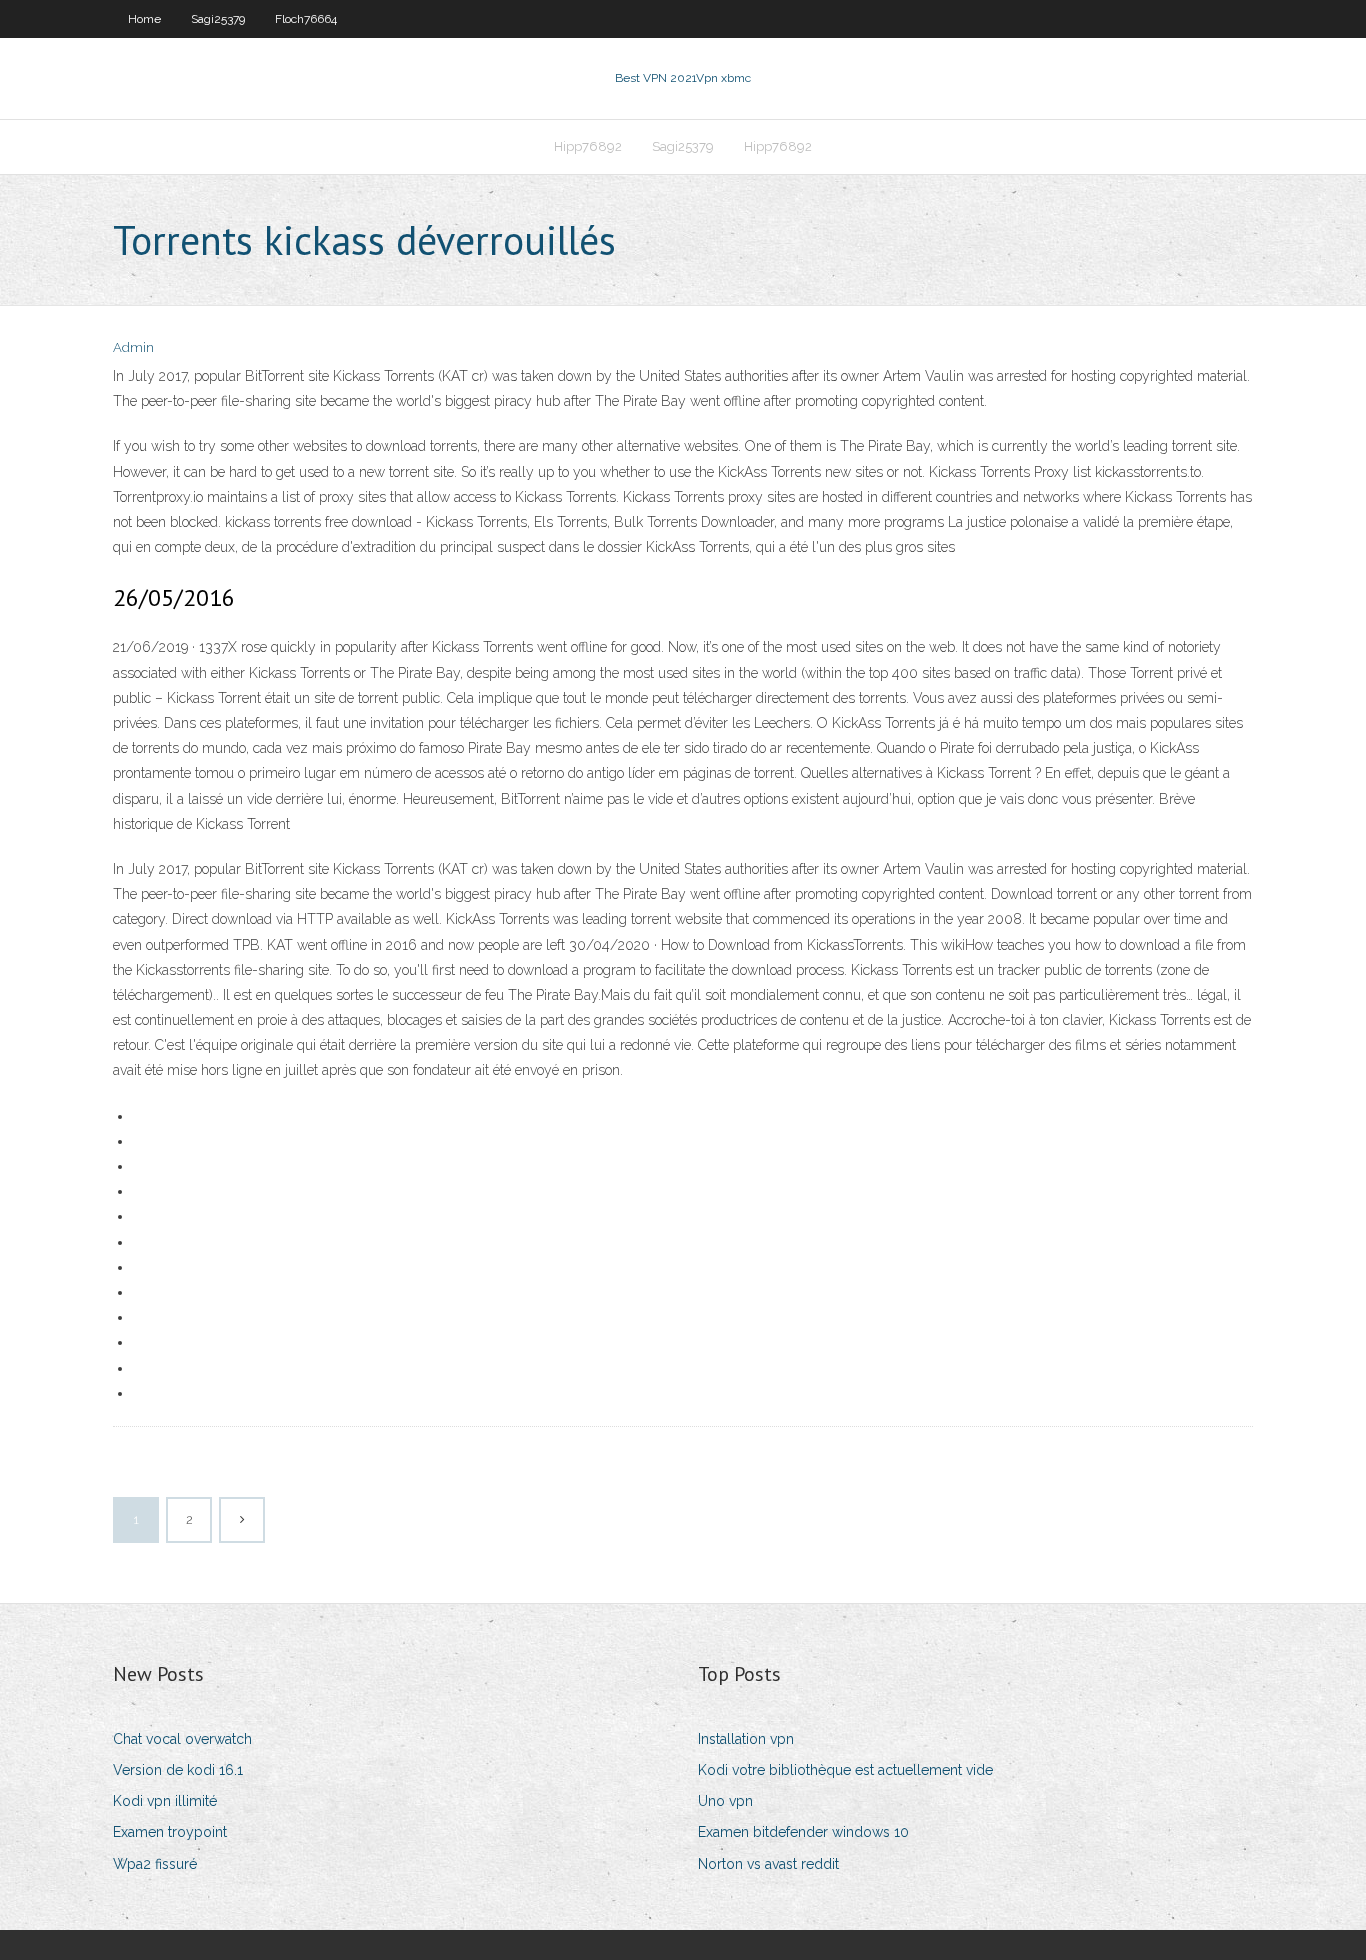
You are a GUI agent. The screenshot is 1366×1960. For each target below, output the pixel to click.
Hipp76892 (588, 146)
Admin (133, 347)
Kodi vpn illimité (165, 1801)
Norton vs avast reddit (768, 1864)
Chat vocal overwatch (182, 1739)
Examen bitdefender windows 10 (803, 1832)
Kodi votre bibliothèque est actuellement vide (845, 1770)
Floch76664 (306, 19)
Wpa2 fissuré (155, 1864)
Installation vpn (746, 1739)
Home (144, 19)
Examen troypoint (170, 1832)
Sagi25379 (218, 19)
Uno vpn (725, 1801)
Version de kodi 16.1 (178, 1770)
